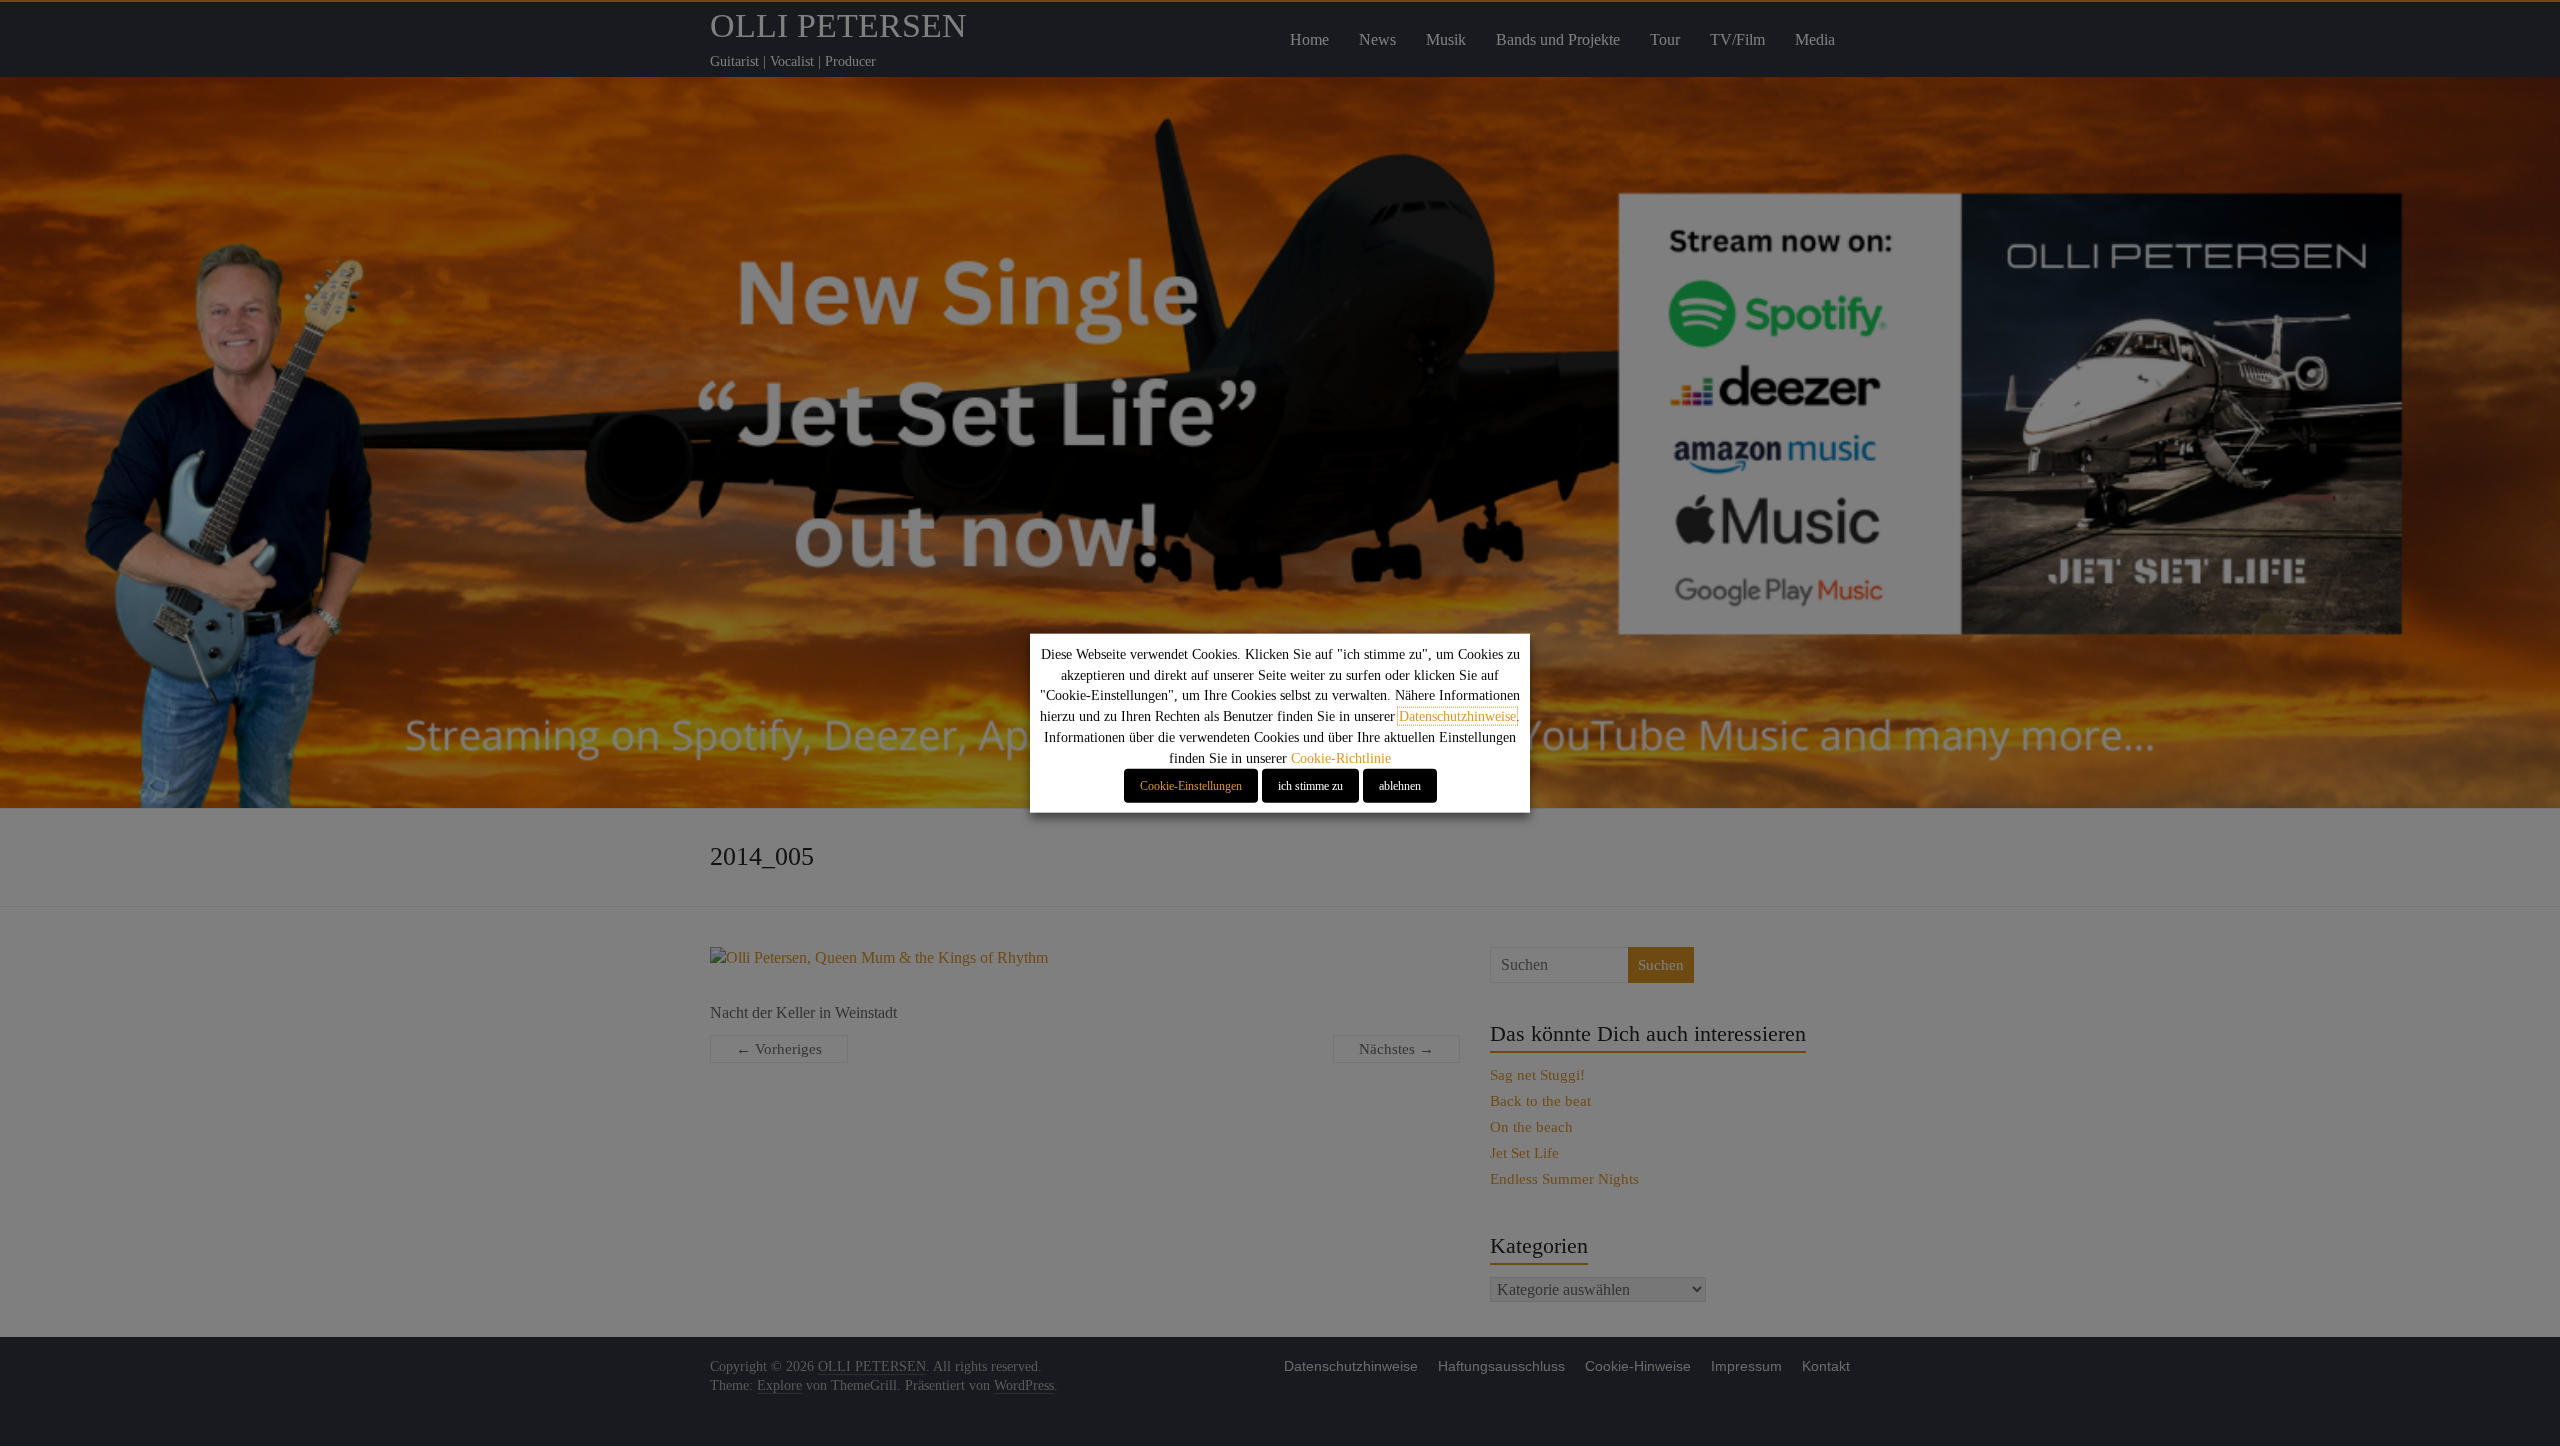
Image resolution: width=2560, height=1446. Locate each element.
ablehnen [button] (1400, 785)
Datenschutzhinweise (1457, 716)
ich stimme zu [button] (1310, 785)
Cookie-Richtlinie (1341, 757)
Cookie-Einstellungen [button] (1191, 785)
